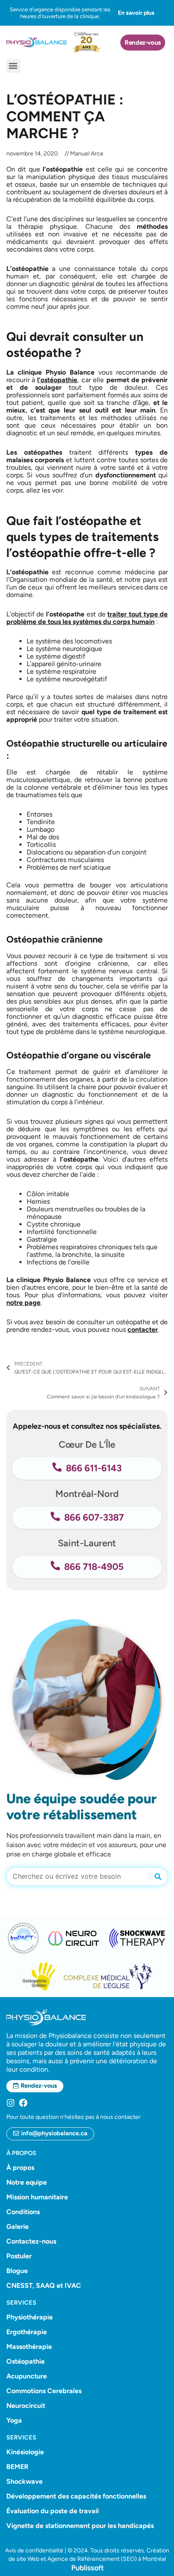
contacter (143, 1330)
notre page (23, 1303)
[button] (13, 66)
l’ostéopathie (57, 380)
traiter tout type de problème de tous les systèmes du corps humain (87, 618)
